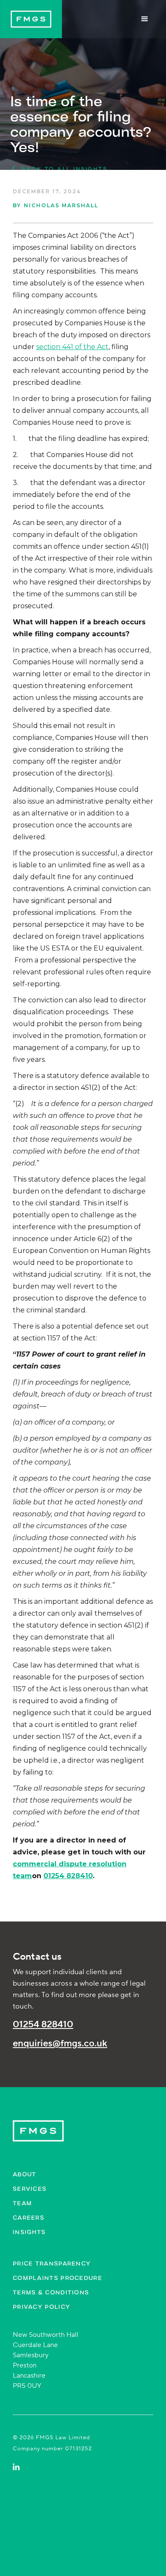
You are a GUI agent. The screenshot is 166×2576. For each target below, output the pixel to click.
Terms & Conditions (51, 2292)
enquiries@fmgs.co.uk (60, 2044)
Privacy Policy (41, 2307)
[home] (31, 19)
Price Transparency (52, 2263)
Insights (29, 2232)
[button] (145, 19)
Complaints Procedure (57, 2278)
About (25, 2174)
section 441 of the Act (72, 347)
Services (30, 2188)
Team (22, 2203)
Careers (29, 2217)
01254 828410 (43, 2024)
